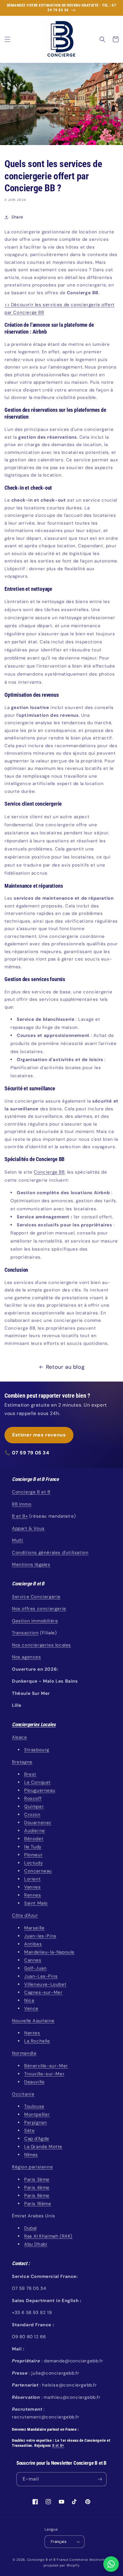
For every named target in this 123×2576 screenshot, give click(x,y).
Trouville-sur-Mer (44, 2074)
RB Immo (22, 1504)
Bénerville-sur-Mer (46, 2066)
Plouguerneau (40, 1790)
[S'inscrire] (100, 2479)
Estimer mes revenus (39, 1435)
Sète (29, 2131)
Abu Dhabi (36, 2244)
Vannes (33, 1887)
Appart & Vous (28, 1528)
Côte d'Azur (25, 1915)
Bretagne (22, 1762)
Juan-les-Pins (40, 1936)
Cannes (33, 1960)
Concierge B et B (31, 1492)
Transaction (25, 1633)
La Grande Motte (43, 2147)
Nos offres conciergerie (39, 1609)
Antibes (33, 1944)
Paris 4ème (37, 2187)
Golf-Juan (35, 1968)
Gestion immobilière (35, 1621)
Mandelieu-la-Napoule (49, 1952)
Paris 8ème (37, 2196)
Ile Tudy (33, 1847)
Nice (29, 2000)
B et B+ (20, 1516)
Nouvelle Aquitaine (33, 2021)
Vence (31, 2008)
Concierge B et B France (48, 2560)
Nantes (32, 2033)
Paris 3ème (37, 2179)
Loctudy (33, 1863)
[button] (7, 39)
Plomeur (33, 1855)
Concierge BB (49, 1172)
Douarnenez (38, 1823)
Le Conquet (37, 1782)
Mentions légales (31, 1564)
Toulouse (34, 2106)
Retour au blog (65, 1367)
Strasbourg (37, 1750)
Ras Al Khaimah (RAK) (48, 2236)
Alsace (20, 1737)
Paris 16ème (38, 2204)
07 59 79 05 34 (30, 1453)
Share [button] (17, 217)
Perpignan (36, 2122)
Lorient (32, 1879)
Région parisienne (32, 2167)
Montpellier (37, 2114)
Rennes (33, 1895)
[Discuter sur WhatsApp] (111, 2564)
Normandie (24, 2053)
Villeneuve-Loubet (45, 1984)
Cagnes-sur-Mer (43, 1992)
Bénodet (34, 1839)
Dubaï (30, 2228)
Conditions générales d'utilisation (50, 1553)
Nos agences (27, 1657)
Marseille (34, 1928)
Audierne (35, 1831)
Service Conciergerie (36, 1597)
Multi (18, 1540)
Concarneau (38, 1871)
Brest (30, 1774)
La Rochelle (37, 2041)
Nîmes (31, 2155)
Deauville (34, 2082)
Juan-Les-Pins (41, 1976)
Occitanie (23, 2094)
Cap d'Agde (37, 2139)
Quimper (34, 1806)
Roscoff (33, 1798)
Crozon (32, 1815)
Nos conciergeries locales (41, 1645)
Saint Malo (36, 1903)
